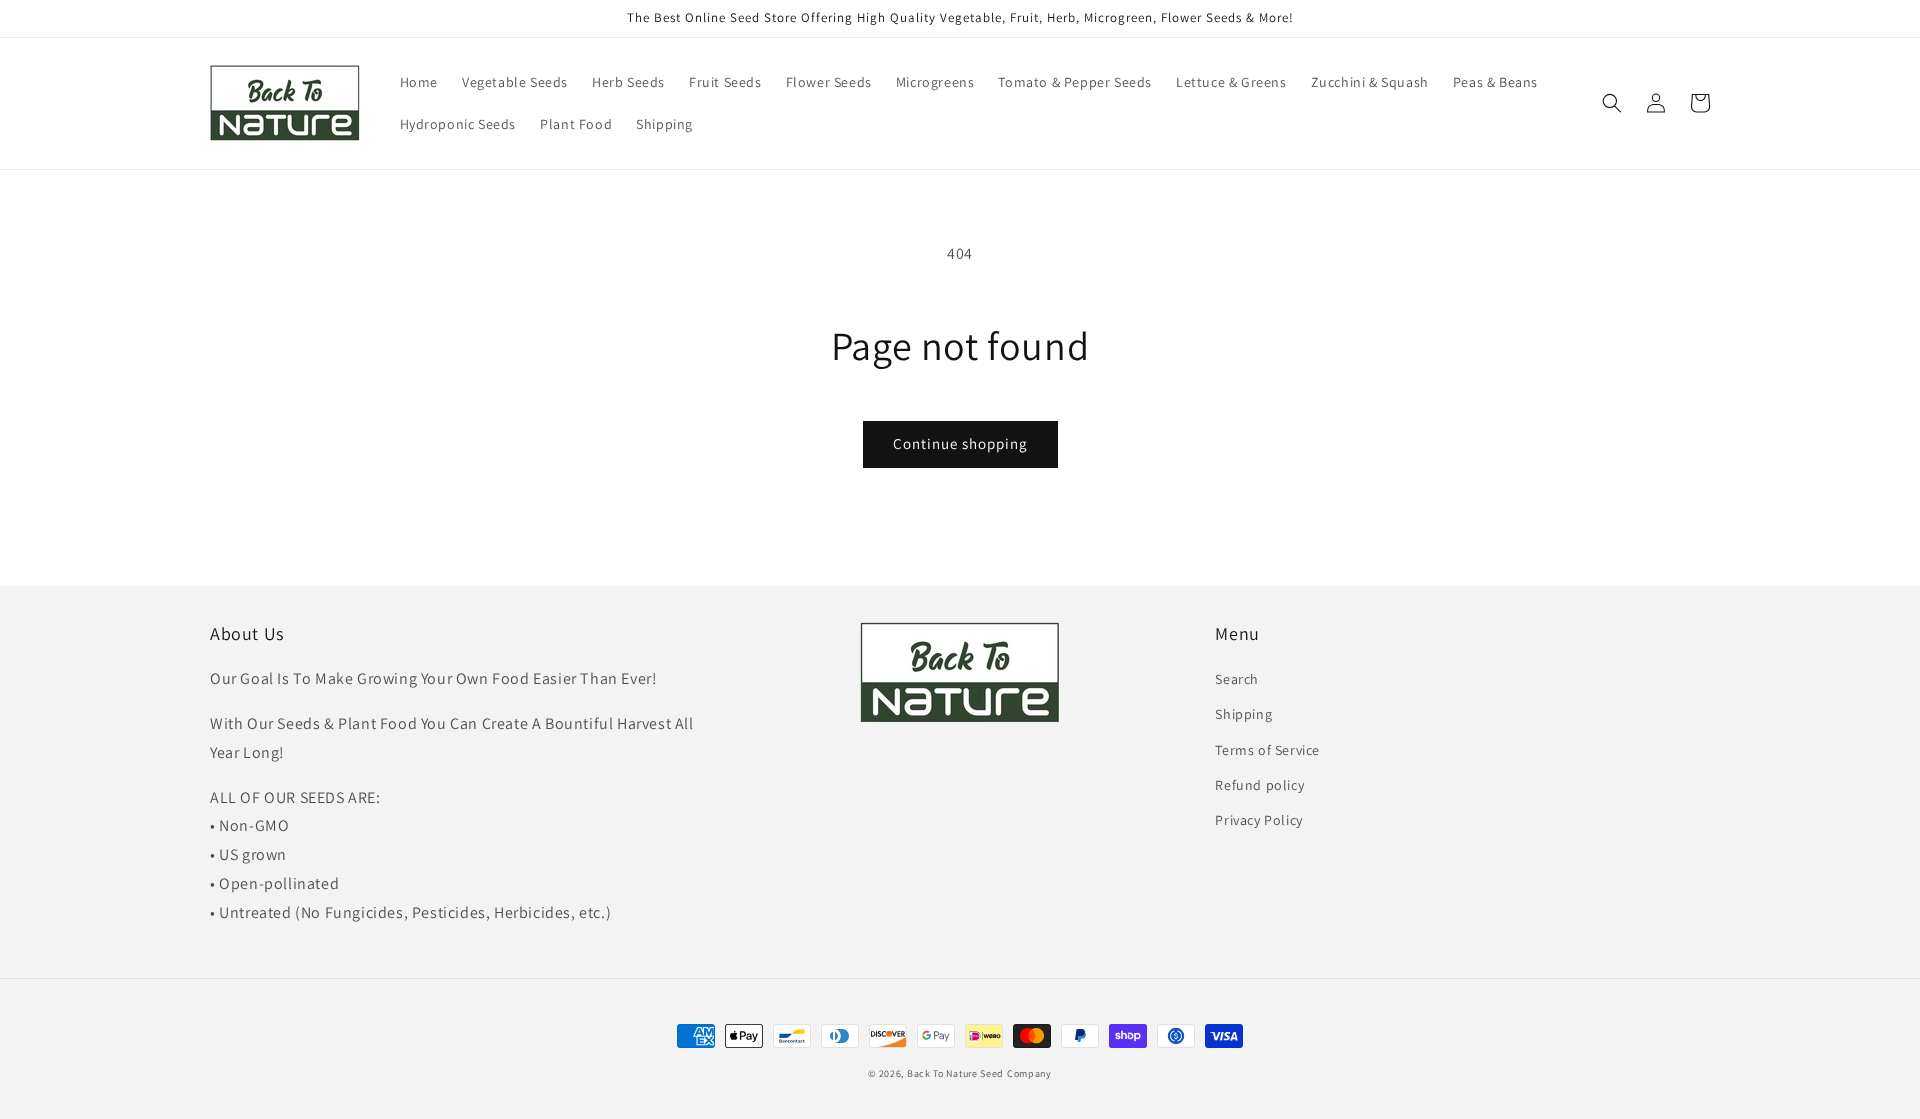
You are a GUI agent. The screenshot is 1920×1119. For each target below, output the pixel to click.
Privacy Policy (1258, 820)
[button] (1612, 103)
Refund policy (1259, 785)
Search (1237, 679)
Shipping (1243, 714)
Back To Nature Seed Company (979, 1073)
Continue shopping (960, 443)
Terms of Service (1267, 750)
